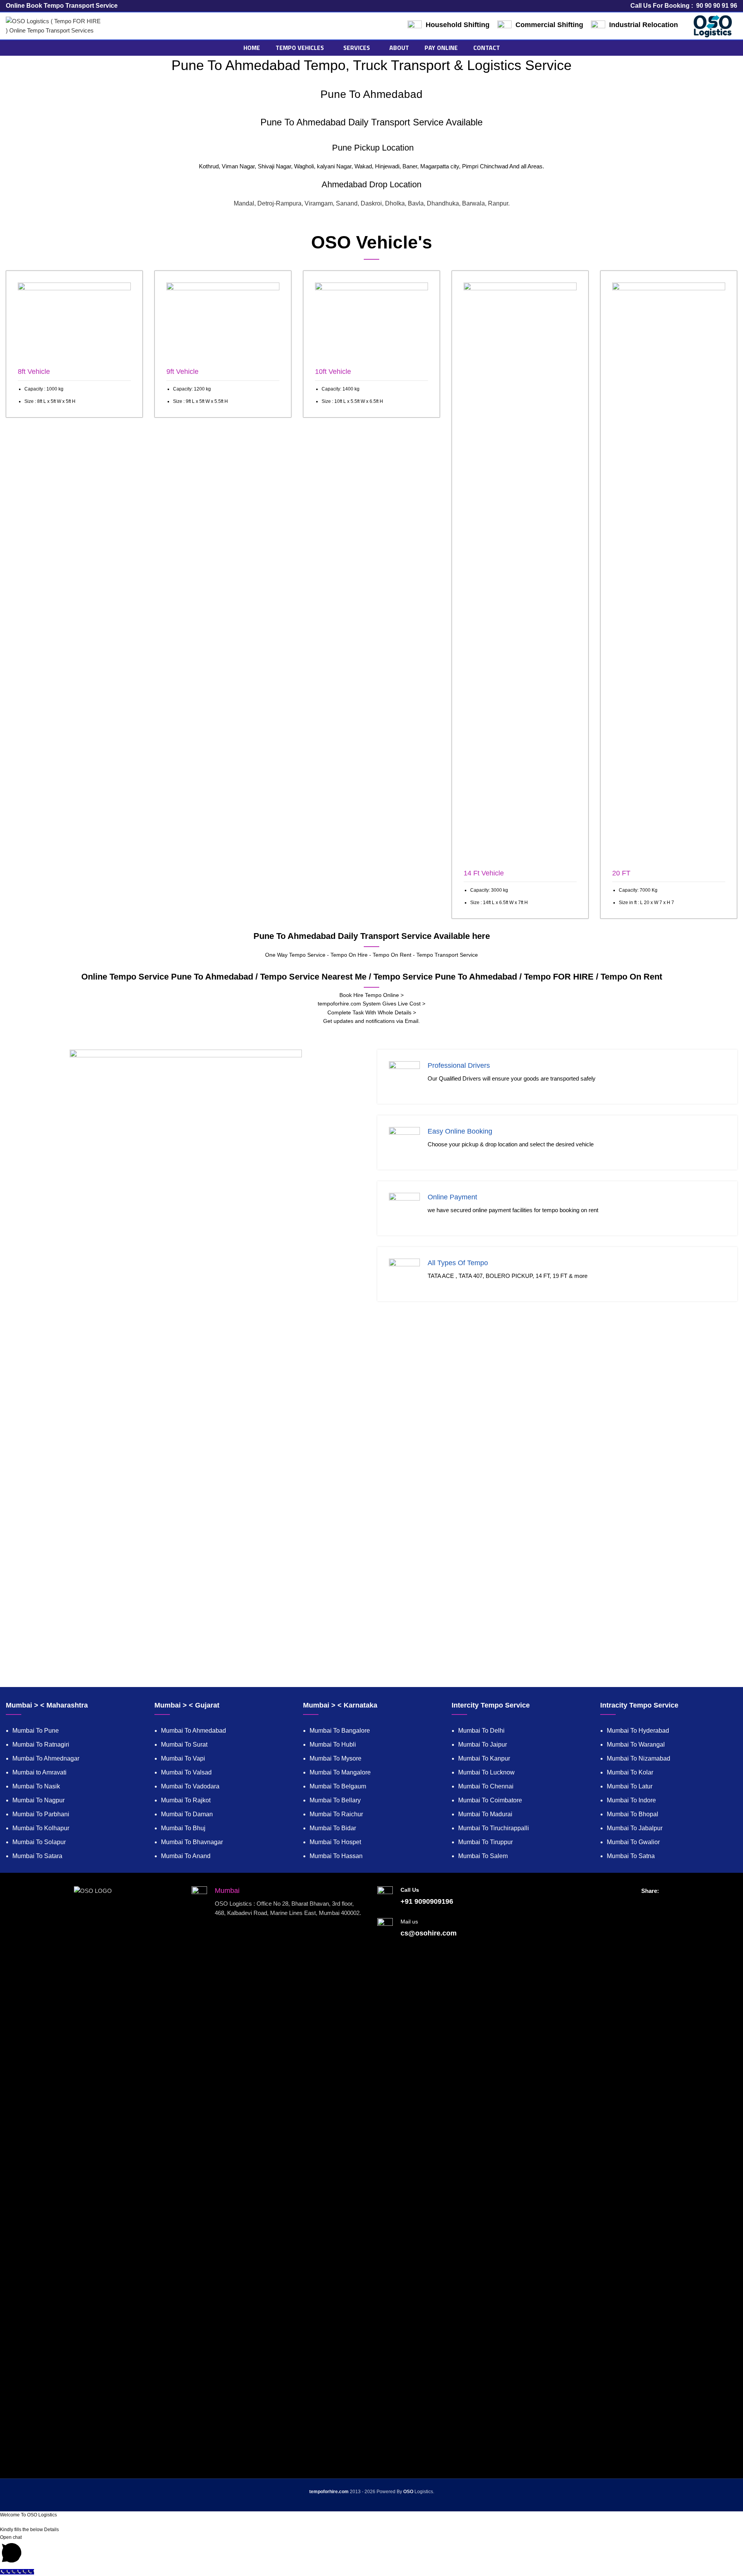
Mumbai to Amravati (39, 1772)
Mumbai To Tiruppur (485, 1842)
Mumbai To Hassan (336, 1856)
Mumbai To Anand (186, 1856)
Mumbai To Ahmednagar (46, 1758)
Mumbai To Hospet (335, 1842)
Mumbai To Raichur (336, 1814)
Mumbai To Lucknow (486, 1772)
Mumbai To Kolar (630, 1772)
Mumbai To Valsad (186, 1772)
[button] (371, 2550)
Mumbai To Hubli (333, 1744)
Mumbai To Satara (37, 1856)
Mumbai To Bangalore (340, 1731)
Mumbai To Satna (631, 1856)
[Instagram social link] (650, 1904)
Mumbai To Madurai (485, 1814)
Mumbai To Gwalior (633, 1842)
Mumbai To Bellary (335, 1800)
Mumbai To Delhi (481, 1731)
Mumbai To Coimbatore (490, 1800)
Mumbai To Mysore (336, 1758)
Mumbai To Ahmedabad (193, 1731)
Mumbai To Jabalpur (635, 1828)
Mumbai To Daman (187, 1814)
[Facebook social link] (635, 1904)
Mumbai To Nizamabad (639, 1758)
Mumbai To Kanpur (484, 1758)
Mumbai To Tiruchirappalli (494, 1828)
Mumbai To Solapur (39, 1842)
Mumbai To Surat (184, 1744)
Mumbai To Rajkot (186, 1800)
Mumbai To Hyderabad (638, 1731)
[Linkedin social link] (665, 1904)
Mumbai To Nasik (36, 1786)
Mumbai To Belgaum (338, 1786)
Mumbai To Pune (36, 1731)
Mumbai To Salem (483, 1856)
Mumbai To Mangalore (340, 1772)
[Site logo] (54, 25)
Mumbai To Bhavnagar (192, 1842)
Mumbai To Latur (630, 1786)
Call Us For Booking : (684, 6)
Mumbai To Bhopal (633, 1814)
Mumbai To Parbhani (41, 1814)
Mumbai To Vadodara (190, 1786)
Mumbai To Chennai (486, 1786)
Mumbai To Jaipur (483, 1744)
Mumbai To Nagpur (39, 1800)
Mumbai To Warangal (636, 1744)
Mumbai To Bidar (333, 1828)
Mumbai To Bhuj (183, 1828)
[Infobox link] (74, 344)
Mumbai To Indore (631, 1800)
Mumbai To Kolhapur (41, 1828)
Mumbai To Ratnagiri (41, 1744)
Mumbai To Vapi (183, 1758)
